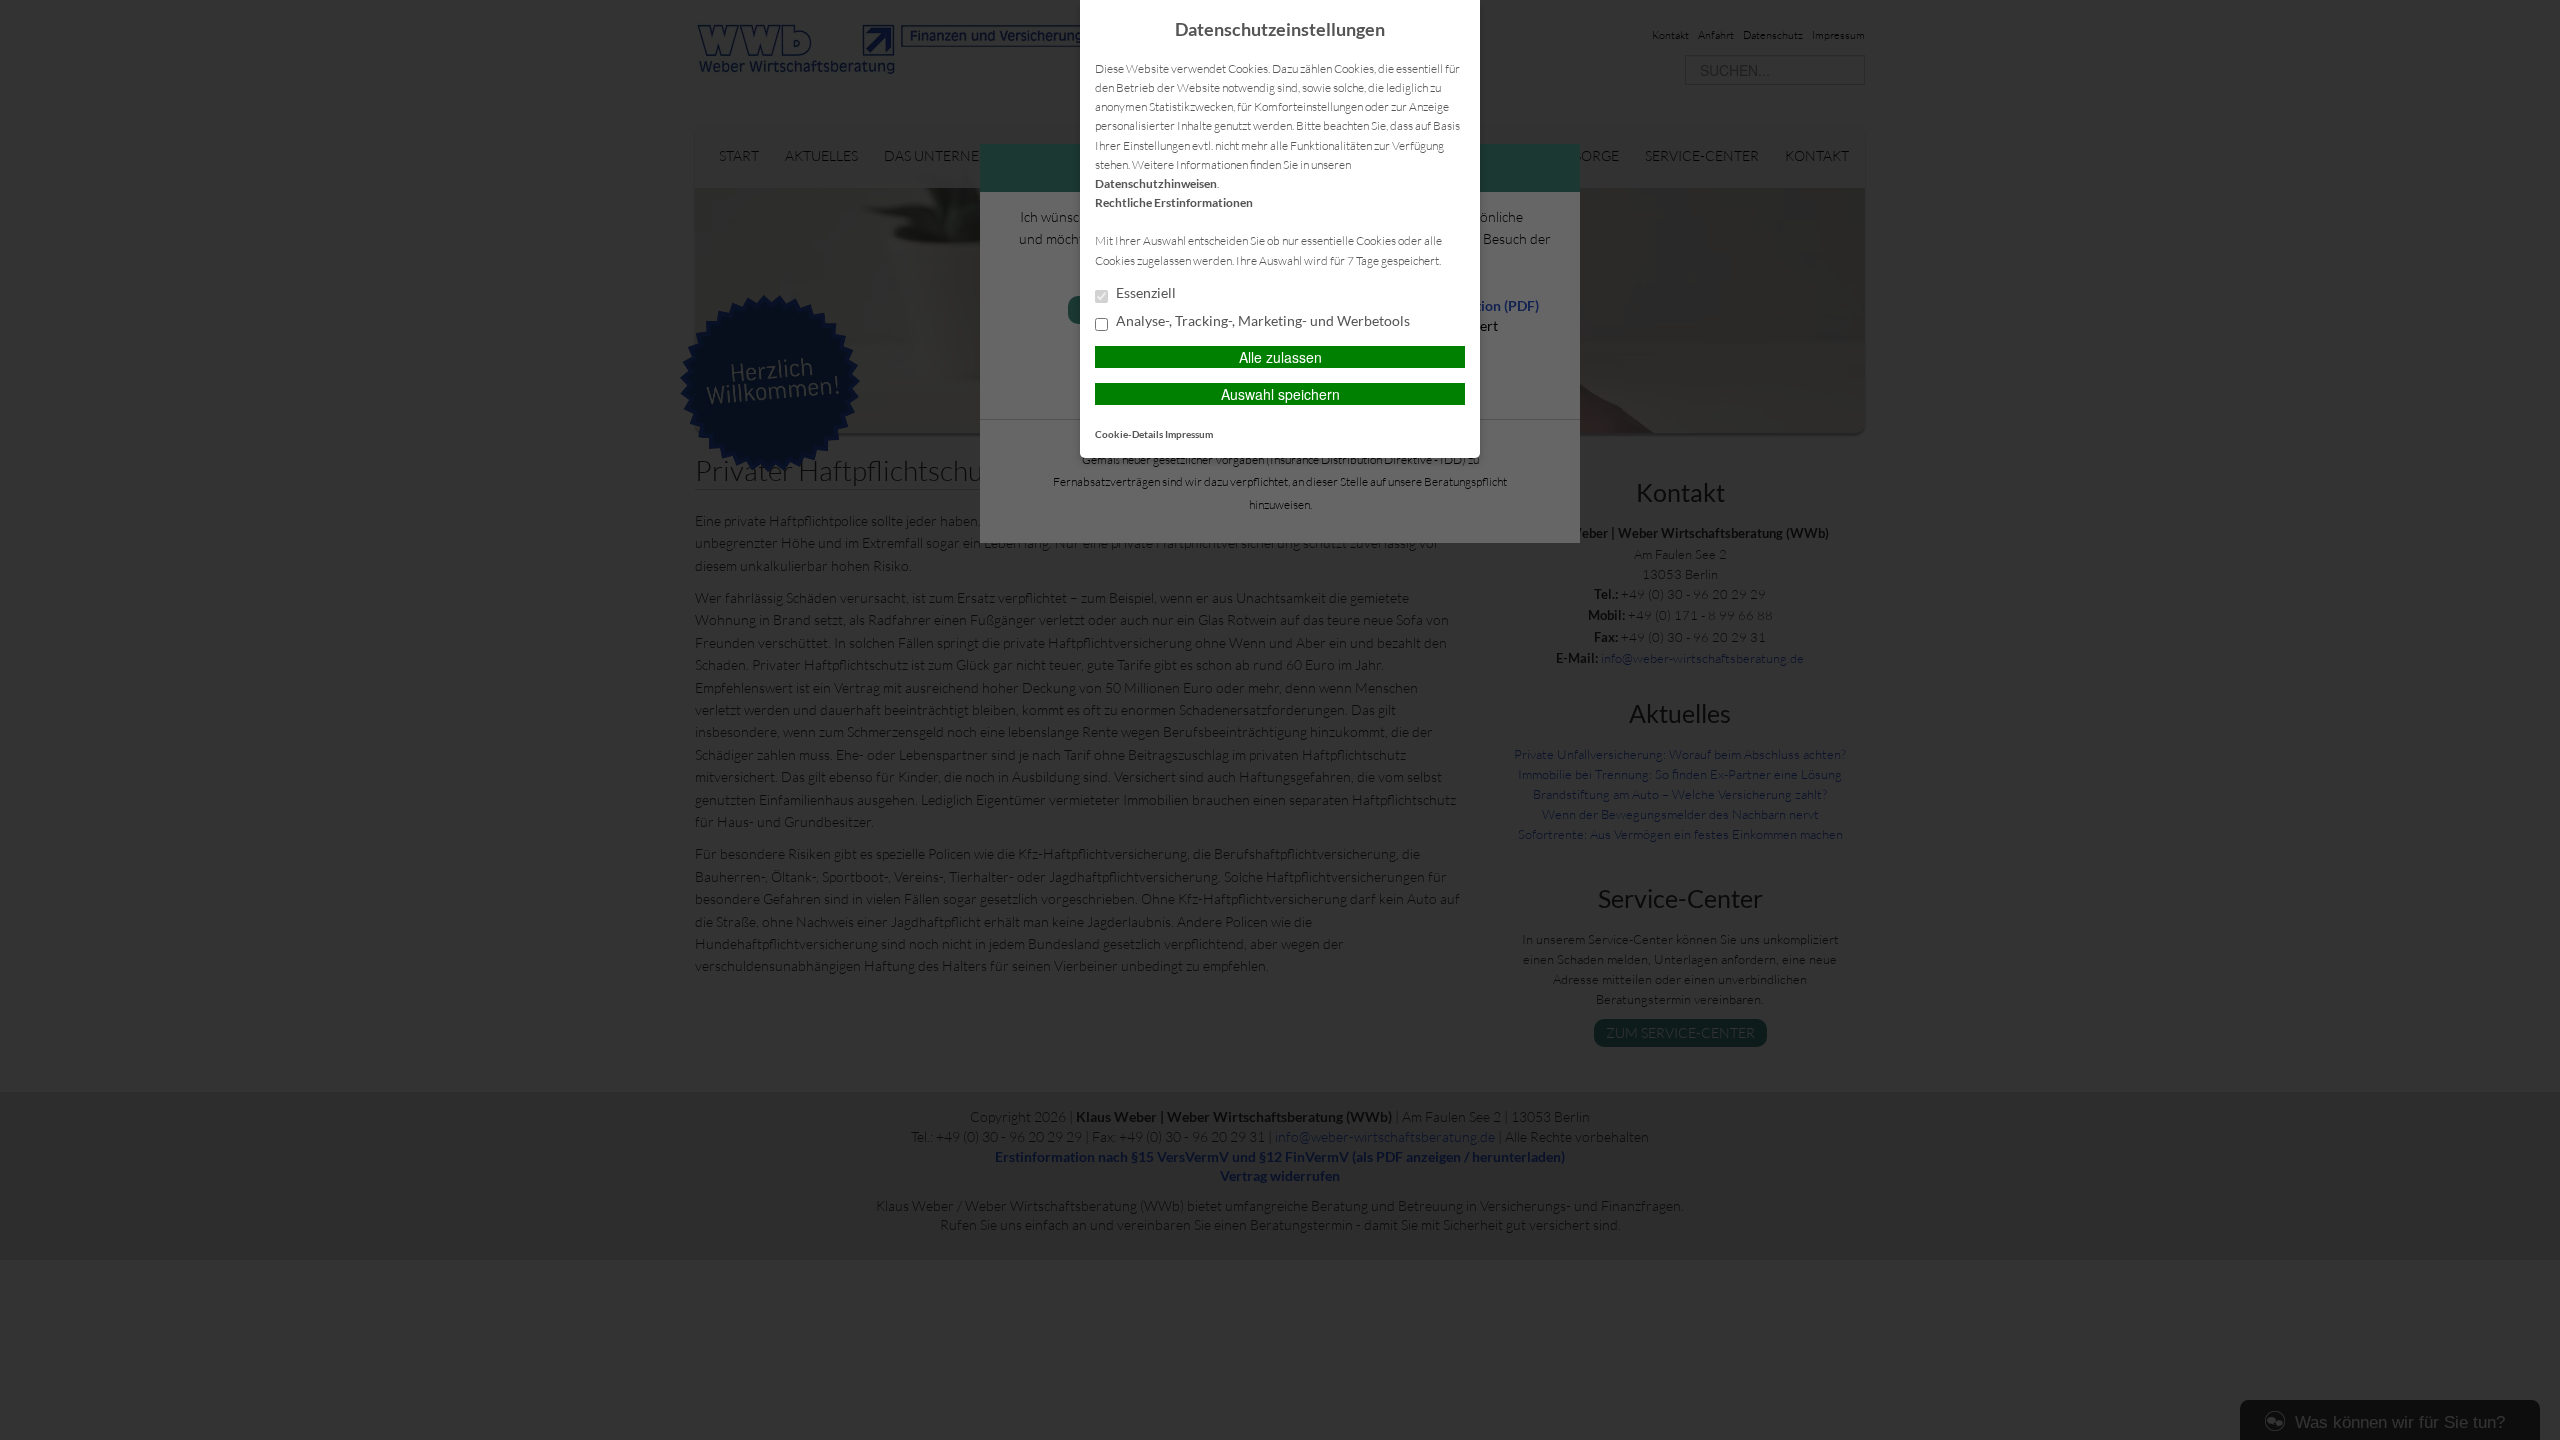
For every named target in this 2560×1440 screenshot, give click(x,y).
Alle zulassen (1280, 357)
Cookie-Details (1129, 434)
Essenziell (1144, 293)
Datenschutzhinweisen (1156, 183)
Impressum (1189, 434)
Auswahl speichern (1280, 394)
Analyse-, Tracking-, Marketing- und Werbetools (1261, 321)
